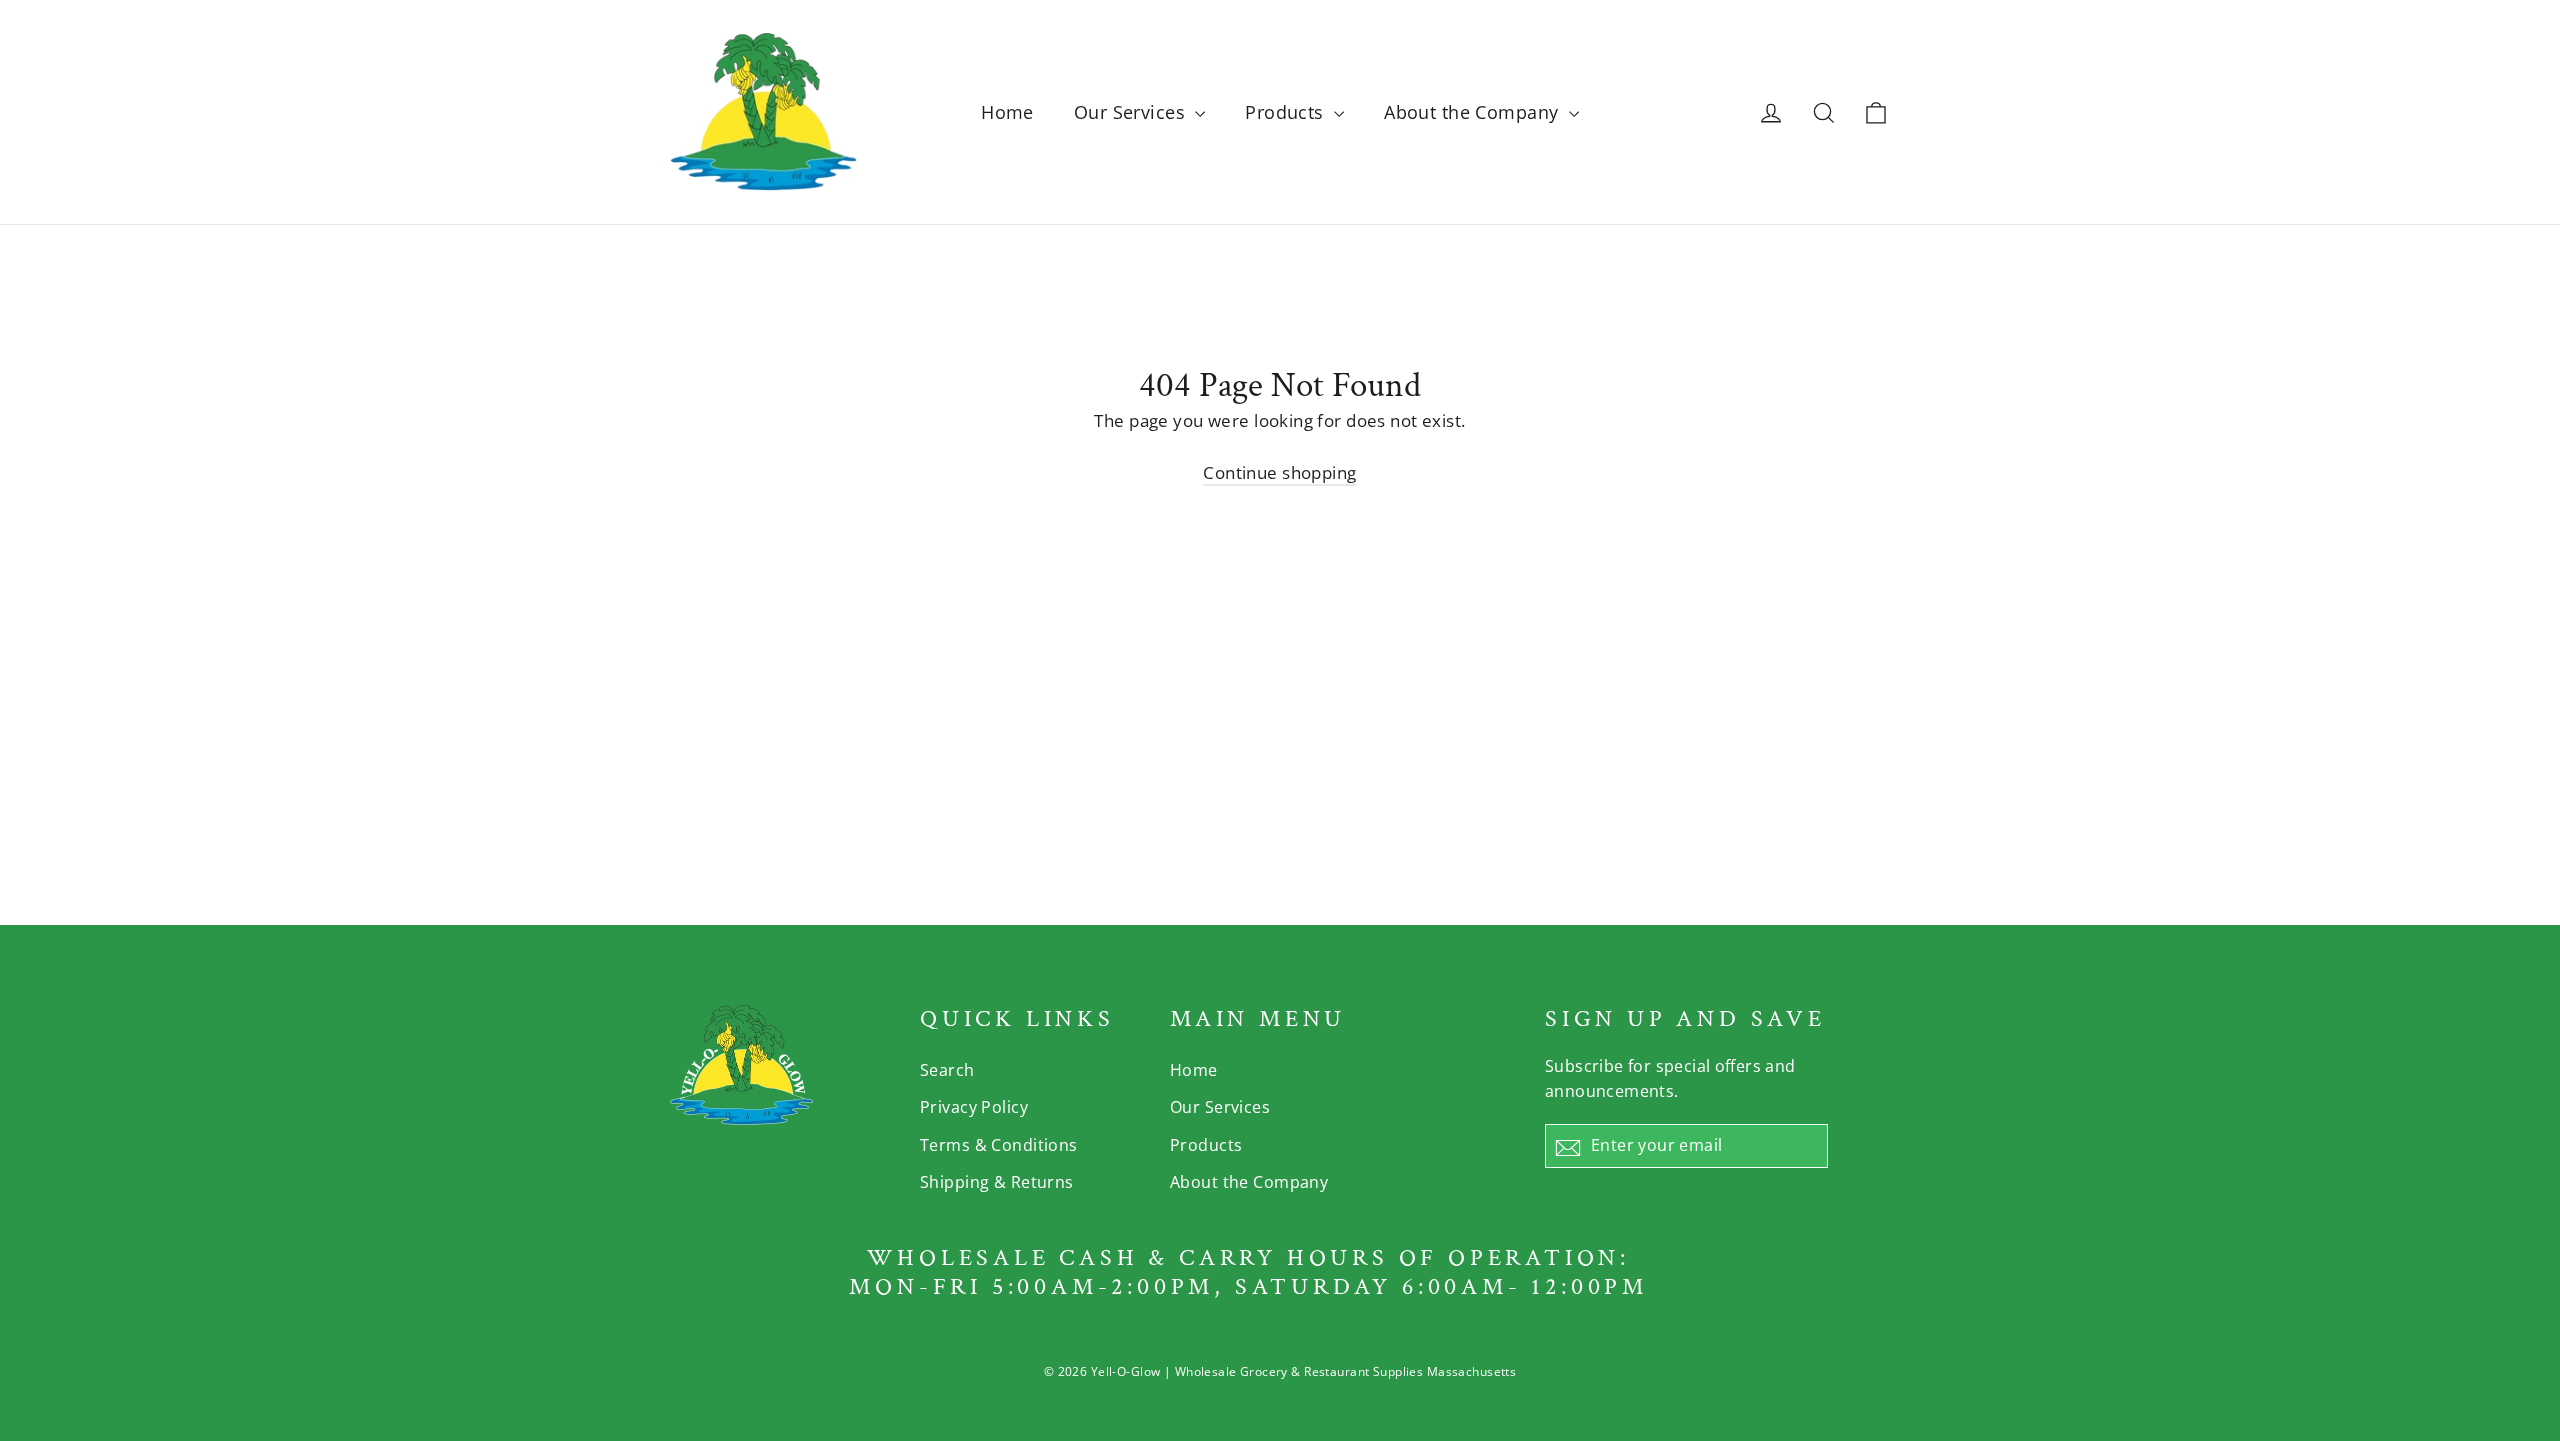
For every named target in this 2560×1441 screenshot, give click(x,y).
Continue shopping (1279, 472)
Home (1007, 112)
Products (1287, 112)
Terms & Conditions (999, 1145)
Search (947, 1070)
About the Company (1474, 112)
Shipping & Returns (997, 1182)
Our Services (1132, 112)
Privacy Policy (974, 1107)
